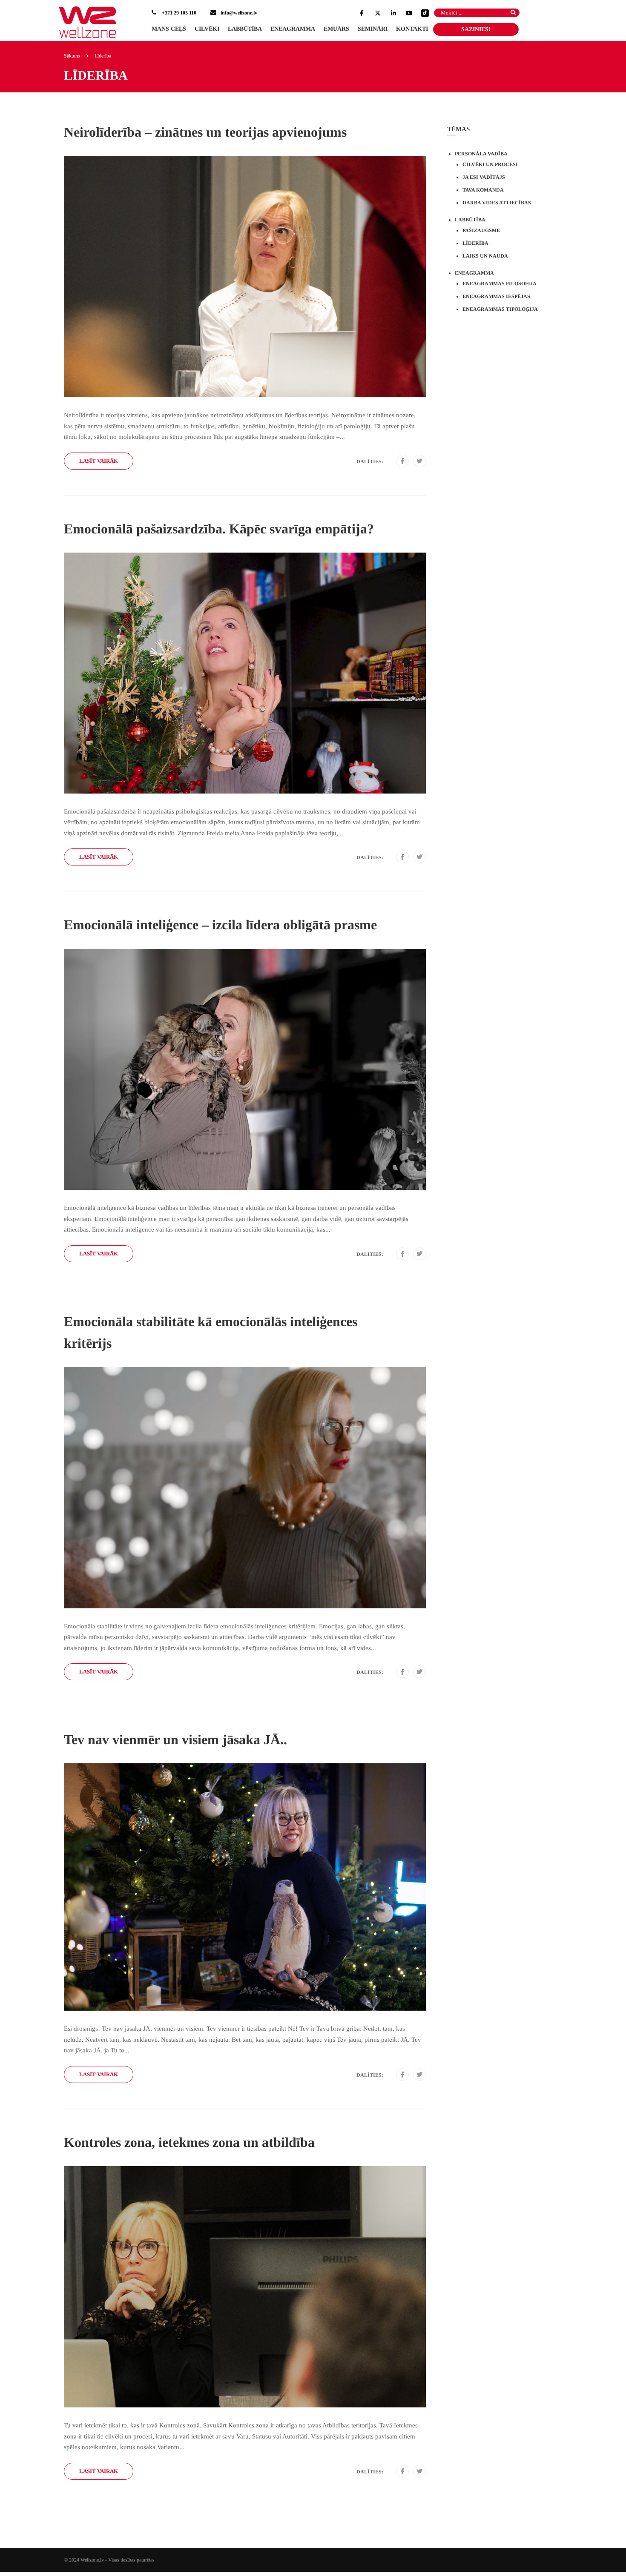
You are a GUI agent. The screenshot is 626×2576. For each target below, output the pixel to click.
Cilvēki (207, 29)
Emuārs (336, 29)
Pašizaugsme (481, 230)
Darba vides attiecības (497, 203)
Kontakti (412, 29)
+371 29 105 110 (178, 13)
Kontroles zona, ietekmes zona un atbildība (189, 2142)
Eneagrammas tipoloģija (500, 309)
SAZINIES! (476, 29)
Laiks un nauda (485, 256)
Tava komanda (483, 190)
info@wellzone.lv (239, 13)
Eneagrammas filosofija (500, 284)
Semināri (373, 29)
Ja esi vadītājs (484, 177)
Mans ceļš (169, 29)
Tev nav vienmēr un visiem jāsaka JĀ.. (175, 1739)
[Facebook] (403, 461)
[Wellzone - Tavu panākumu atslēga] (88, 22)
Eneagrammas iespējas (496, 296)
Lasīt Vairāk (99, 461)
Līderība (475, 243)
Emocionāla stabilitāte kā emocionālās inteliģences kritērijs (211, 1332)
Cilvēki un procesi (490, 164)
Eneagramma (293, 29)
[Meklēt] (509, 15)
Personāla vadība (481, 154)
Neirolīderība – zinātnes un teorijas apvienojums (205, 132)
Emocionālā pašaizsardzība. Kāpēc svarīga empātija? (219, 529)
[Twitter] (419, 461)
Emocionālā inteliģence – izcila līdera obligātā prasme (220, 925)
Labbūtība (245, 29)
